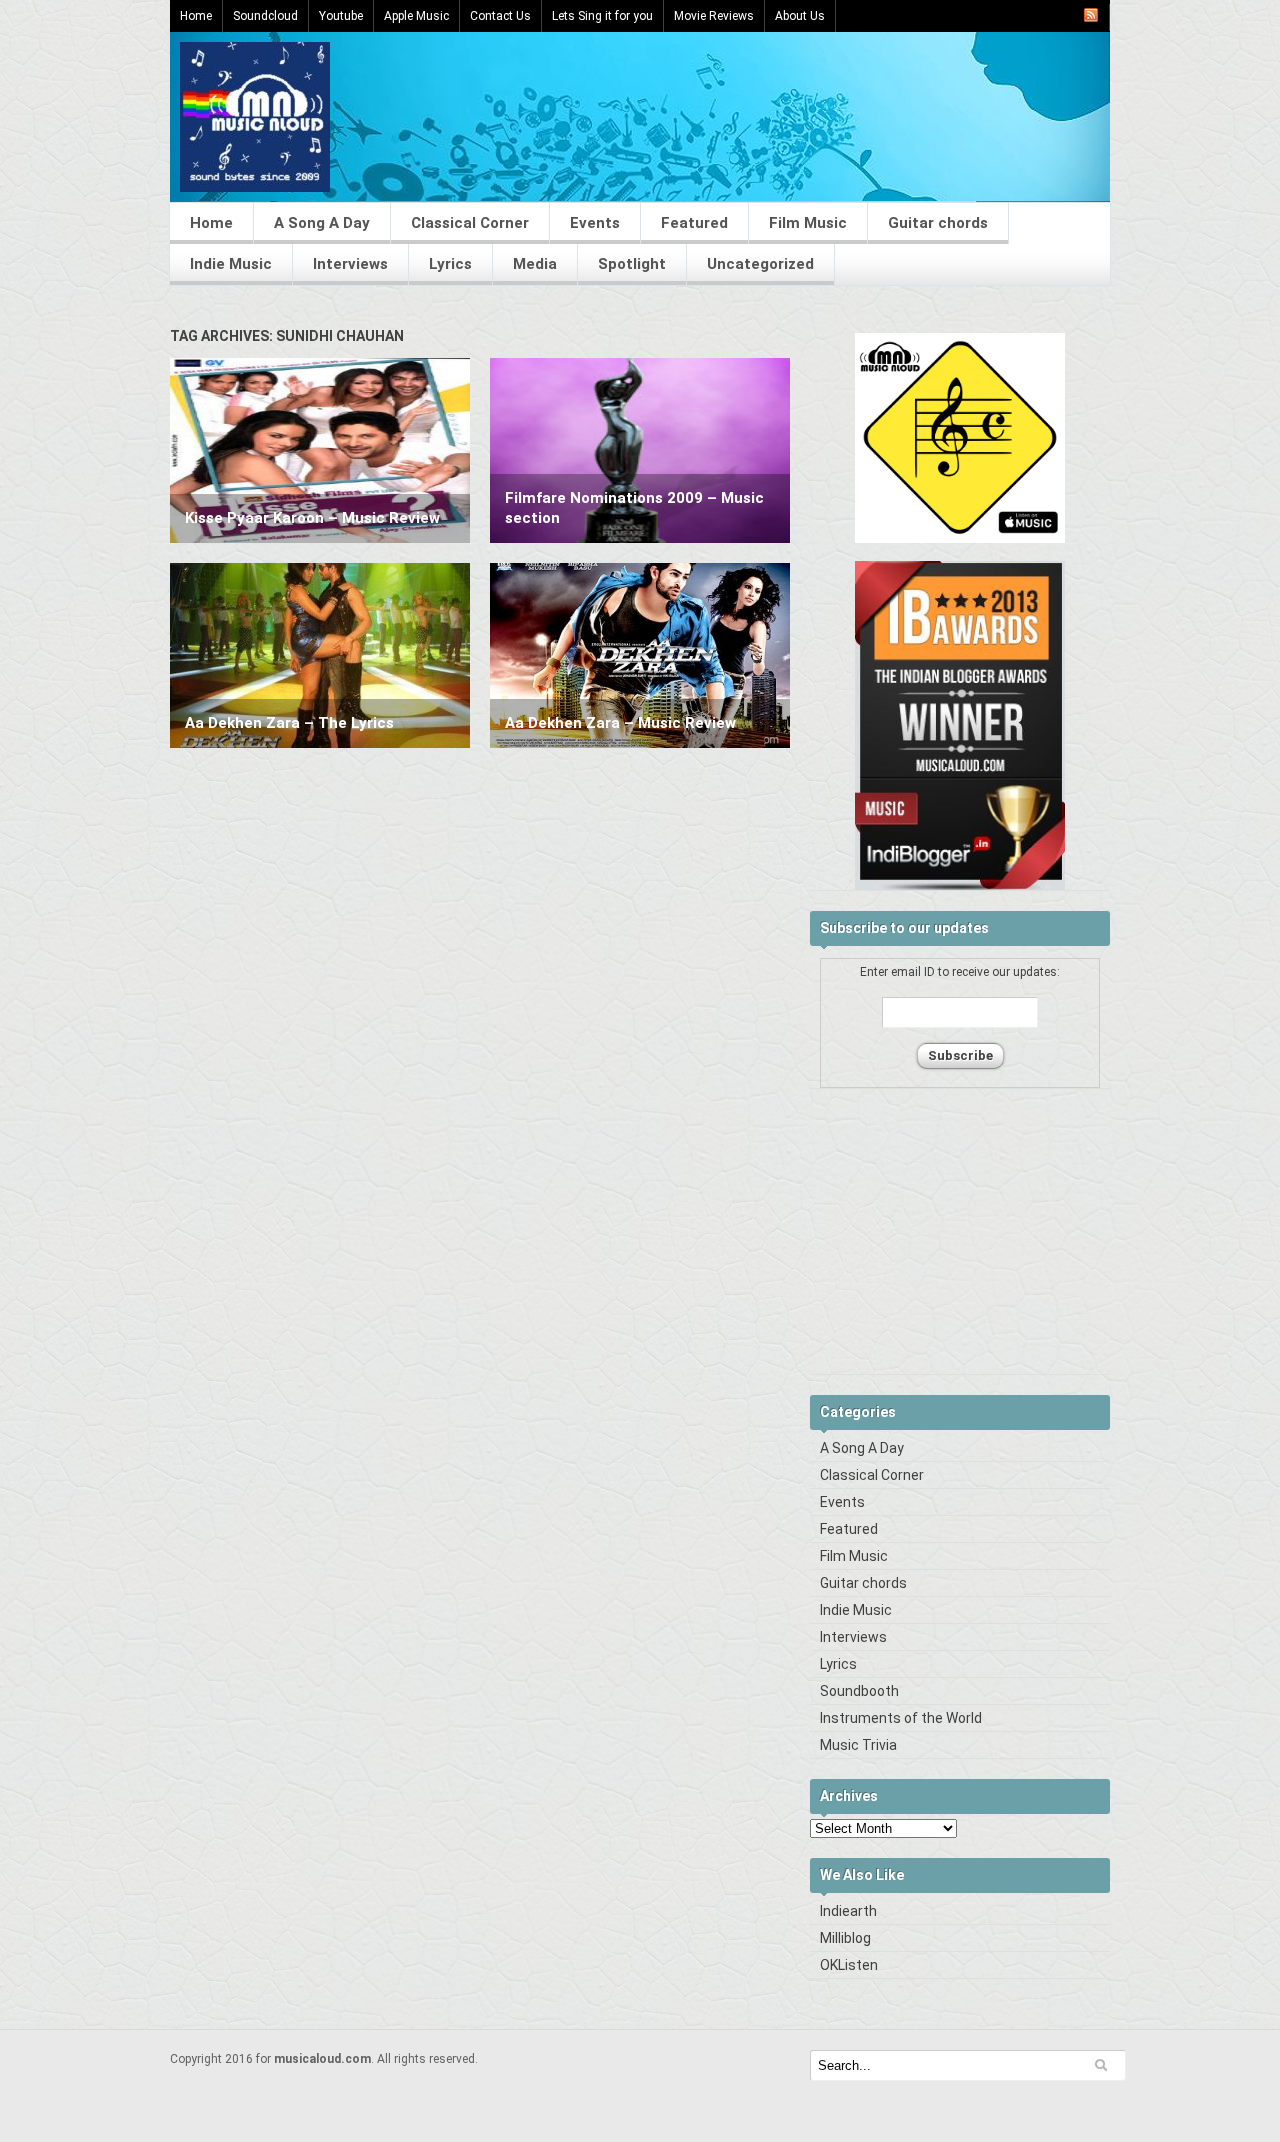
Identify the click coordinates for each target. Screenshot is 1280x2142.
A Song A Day (322, 223)
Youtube (341, 16)
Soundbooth (859, 1691)
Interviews (350, 264)
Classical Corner (470, 223)
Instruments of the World (901, 1718)
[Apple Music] (960, 539)
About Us (800, 16)
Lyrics (450, 264)
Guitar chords (938, 223)
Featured (694, 223)
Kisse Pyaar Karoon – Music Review (312, 518)
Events (595, 223)
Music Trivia (858, 1745)
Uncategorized (760, 264)
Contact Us (500, 16)
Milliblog (845, 1938)
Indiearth (848, 1911)
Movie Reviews (714, 16)
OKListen (849, 1965)
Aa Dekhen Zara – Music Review (620, 723)
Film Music (808, 223)
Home (196, 16)
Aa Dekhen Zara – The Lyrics (289, 723)
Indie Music (231, 264)
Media (535, 264)
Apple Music (416, 16)
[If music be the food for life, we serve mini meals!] (255, 187)
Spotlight (632, 264)
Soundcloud (265, 16)
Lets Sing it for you (602, 16)
